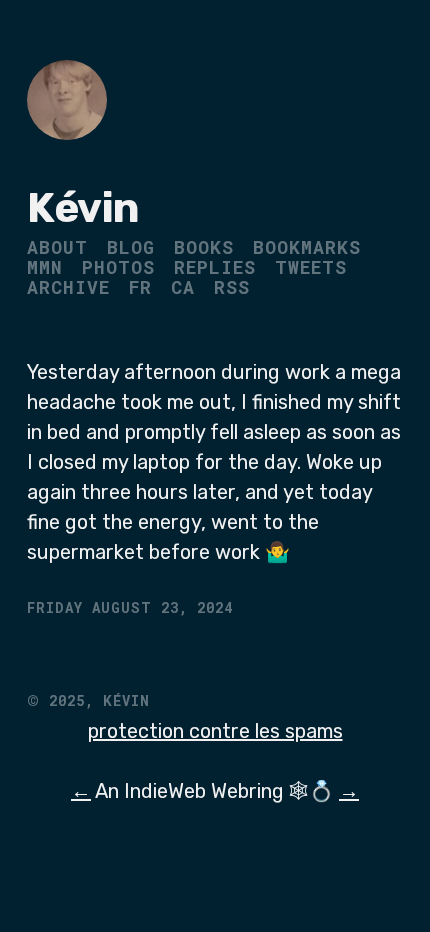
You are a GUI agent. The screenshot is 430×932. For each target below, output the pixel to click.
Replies (215, 267)
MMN (45, 267)
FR (140, 287)
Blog (131, 247)
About (57, 247)
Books (204, 247)
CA (183, 287)
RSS (232, 287)
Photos (118, 267)
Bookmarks (307, 247)
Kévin (83, 208)
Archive (68, 287)
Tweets (311, 267)
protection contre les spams (215, 731)
